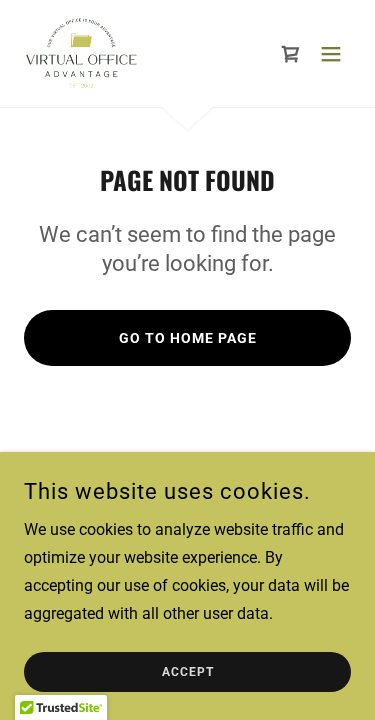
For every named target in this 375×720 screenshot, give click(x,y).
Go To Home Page (188, 338)
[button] (331, 54)
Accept (188, 672)
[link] (81, 53)
